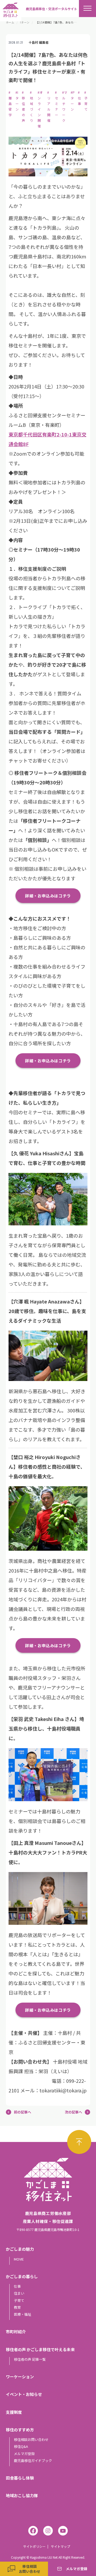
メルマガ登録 (24, 2454)
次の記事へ (73, 2112)
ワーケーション (20, 2377)
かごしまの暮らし (22, 2276)
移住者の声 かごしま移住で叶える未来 (40, 2349)
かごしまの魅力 (20, 2249)
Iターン (25, 22)
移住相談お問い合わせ (31, 2439)
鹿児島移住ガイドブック (33, 2460)
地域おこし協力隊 (22, 2495)
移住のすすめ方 (20, 2430)
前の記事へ (23, 2112)
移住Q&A (21, 2446)
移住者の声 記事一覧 (30, 2359)
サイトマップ (61, 2546)
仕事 (17, 2286)
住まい (19, 2293)
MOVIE (19, 2259)
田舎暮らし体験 (20, 2478)
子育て (19, 2300)
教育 (17, 2307)
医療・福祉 (23, 2314)
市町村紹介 (16, 2332)
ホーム (10, 22)
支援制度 (14, 2412)
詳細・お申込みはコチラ (48, 896)
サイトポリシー (34, 2546)
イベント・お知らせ (24, 2394)
